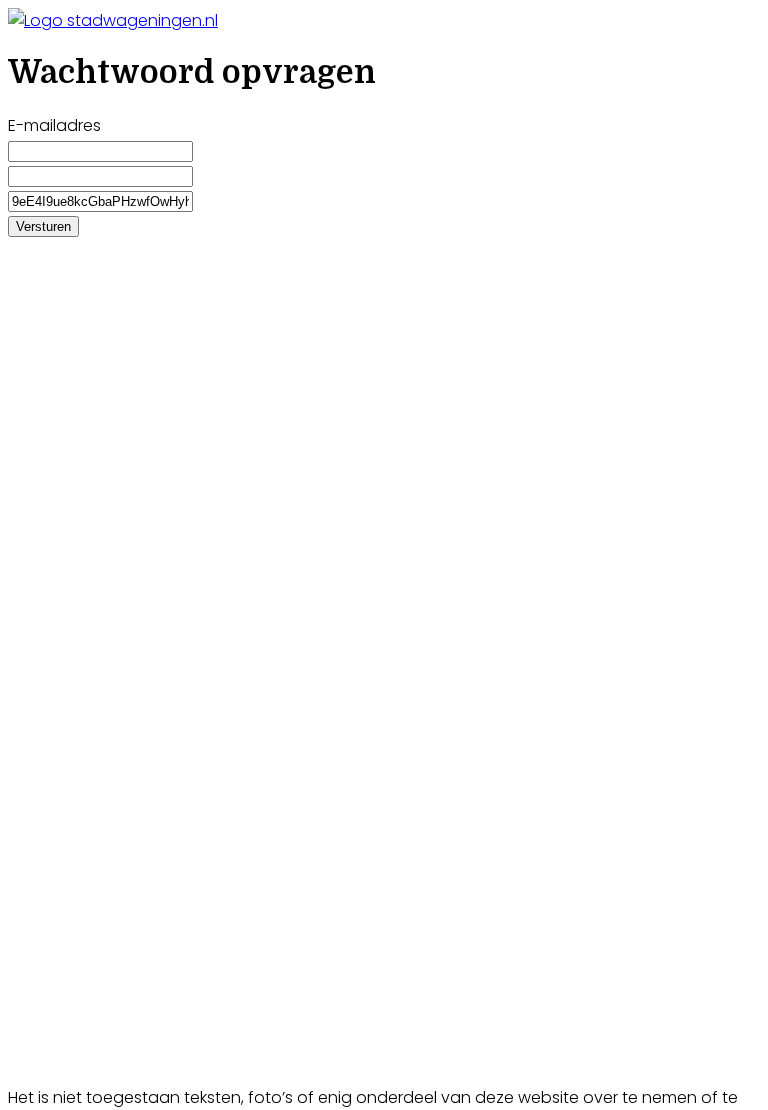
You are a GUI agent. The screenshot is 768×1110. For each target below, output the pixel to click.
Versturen (43, 226)
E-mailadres (54, 125)
